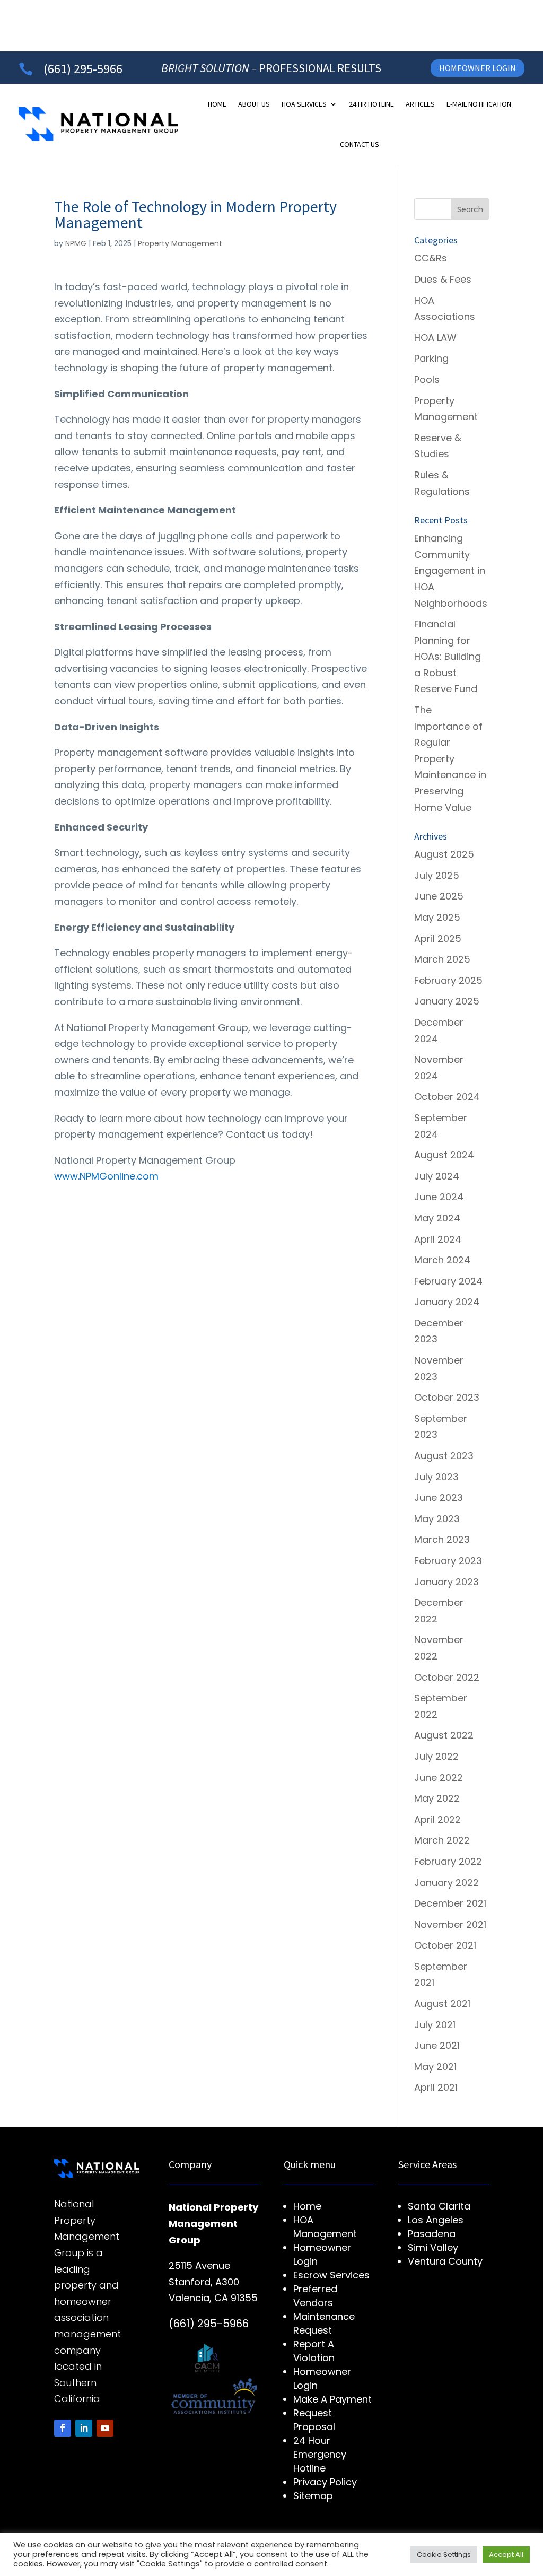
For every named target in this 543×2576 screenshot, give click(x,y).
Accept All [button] (506, 2555)
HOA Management (325, 2227)
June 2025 (439, 896)
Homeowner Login (478, 68)
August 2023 (444, 1456)
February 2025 (448, 980)
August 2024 (444, 1155)
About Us (254, 104)
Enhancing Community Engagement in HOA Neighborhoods (451, 570)
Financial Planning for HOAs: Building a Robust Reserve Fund (448, 656)
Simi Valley (433, 2247)
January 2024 (447, 1302)
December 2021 (450, 1903)
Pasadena (432, 2234)
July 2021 (435, 2025)
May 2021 (435, 2067)
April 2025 (438, 938)
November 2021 (450, 1924)
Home (217, 104)
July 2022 (436, 1756)
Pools (427, 379)
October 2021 (445, 1945)
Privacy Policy (325, 2482)
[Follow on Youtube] (105, 2428)
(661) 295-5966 (83, 69)
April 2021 (436, 2087)
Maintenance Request (324, 2323)
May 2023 (437, 1519)
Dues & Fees (443, 279)
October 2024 (447, 1097)
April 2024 (438, 1239)
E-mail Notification (479, 104)
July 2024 (437, 1176)
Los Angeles (436, 2220)
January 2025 (447, 1001)
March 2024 (442, 1260)
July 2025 (437, 875)
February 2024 (448, 1281)
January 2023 (446, 1582)
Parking (431, 358)
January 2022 (446, 1883)
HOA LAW (435, 338)
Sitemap (313, 2496)
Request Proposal (314, 2420)
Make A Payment (332, 2399)
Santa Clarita (439, 2206)
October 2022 (447, 1677)
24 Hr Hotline (371, 104)
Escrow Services (331, 2275)
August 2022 (444, 1735)
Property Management (180, 243)
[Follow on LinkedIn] (84, 2428)
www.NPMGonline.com (106, 1176)
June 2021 (437, 2045)
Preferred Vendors (315, 2296)
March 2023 (442, 1539)
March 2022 (442, 1840)
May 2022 (437, 1798)
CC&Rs (431, 258)
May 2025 (437, 917)
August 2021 (442, 2003)
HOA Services (304, 104)
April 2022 (437, 1819)
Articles (420, 104)
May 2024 (437, 1218)
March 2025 (442, 959)
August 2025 (444, 854)
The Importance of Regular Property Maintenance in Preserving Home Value (450, 759)
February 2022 (448, 1861)
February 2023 (448, 1561)
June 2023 (439, 1497)
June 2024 (439, 1197)
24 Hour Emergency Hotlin (320, 2454)
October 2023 (447, 1397)
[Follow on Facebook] (63, 2428)
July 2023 (436, 1477)
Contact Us (360, 144)
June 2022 (439, 1778)
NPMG (76, 243)
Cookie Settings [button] (444, 2555)
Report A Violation (314, 2351)
